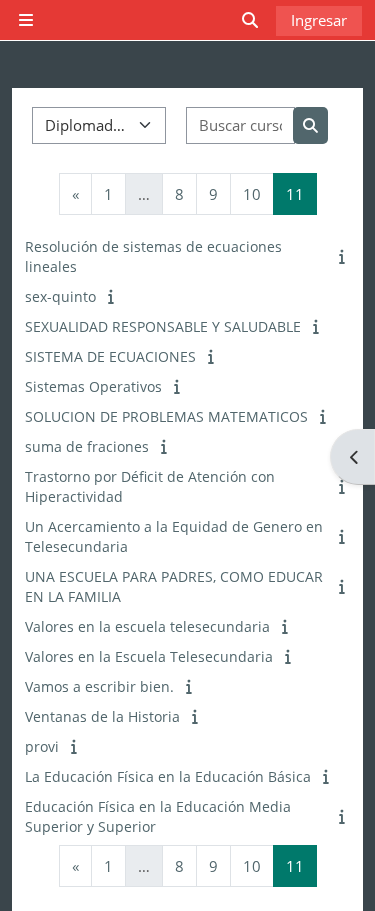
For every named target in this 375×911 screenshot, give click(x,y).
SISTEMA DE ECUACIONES (110, 356)
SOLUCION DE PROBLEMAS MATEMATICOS (166, 416)
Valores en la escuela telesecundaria (147, 626)
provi (42, 746)
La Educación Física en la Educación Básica (168, 776)
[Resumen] (343, 256)
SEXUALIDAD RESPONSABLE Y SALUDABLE (163, 326)
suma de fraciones (87, 446)
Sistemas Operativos (93, 386)
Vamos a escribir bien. (99, 686)
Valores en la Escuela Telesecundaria (149, 656)
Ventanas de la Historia (102, 716)
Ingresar (319, 20)
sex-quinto (60, 296)
